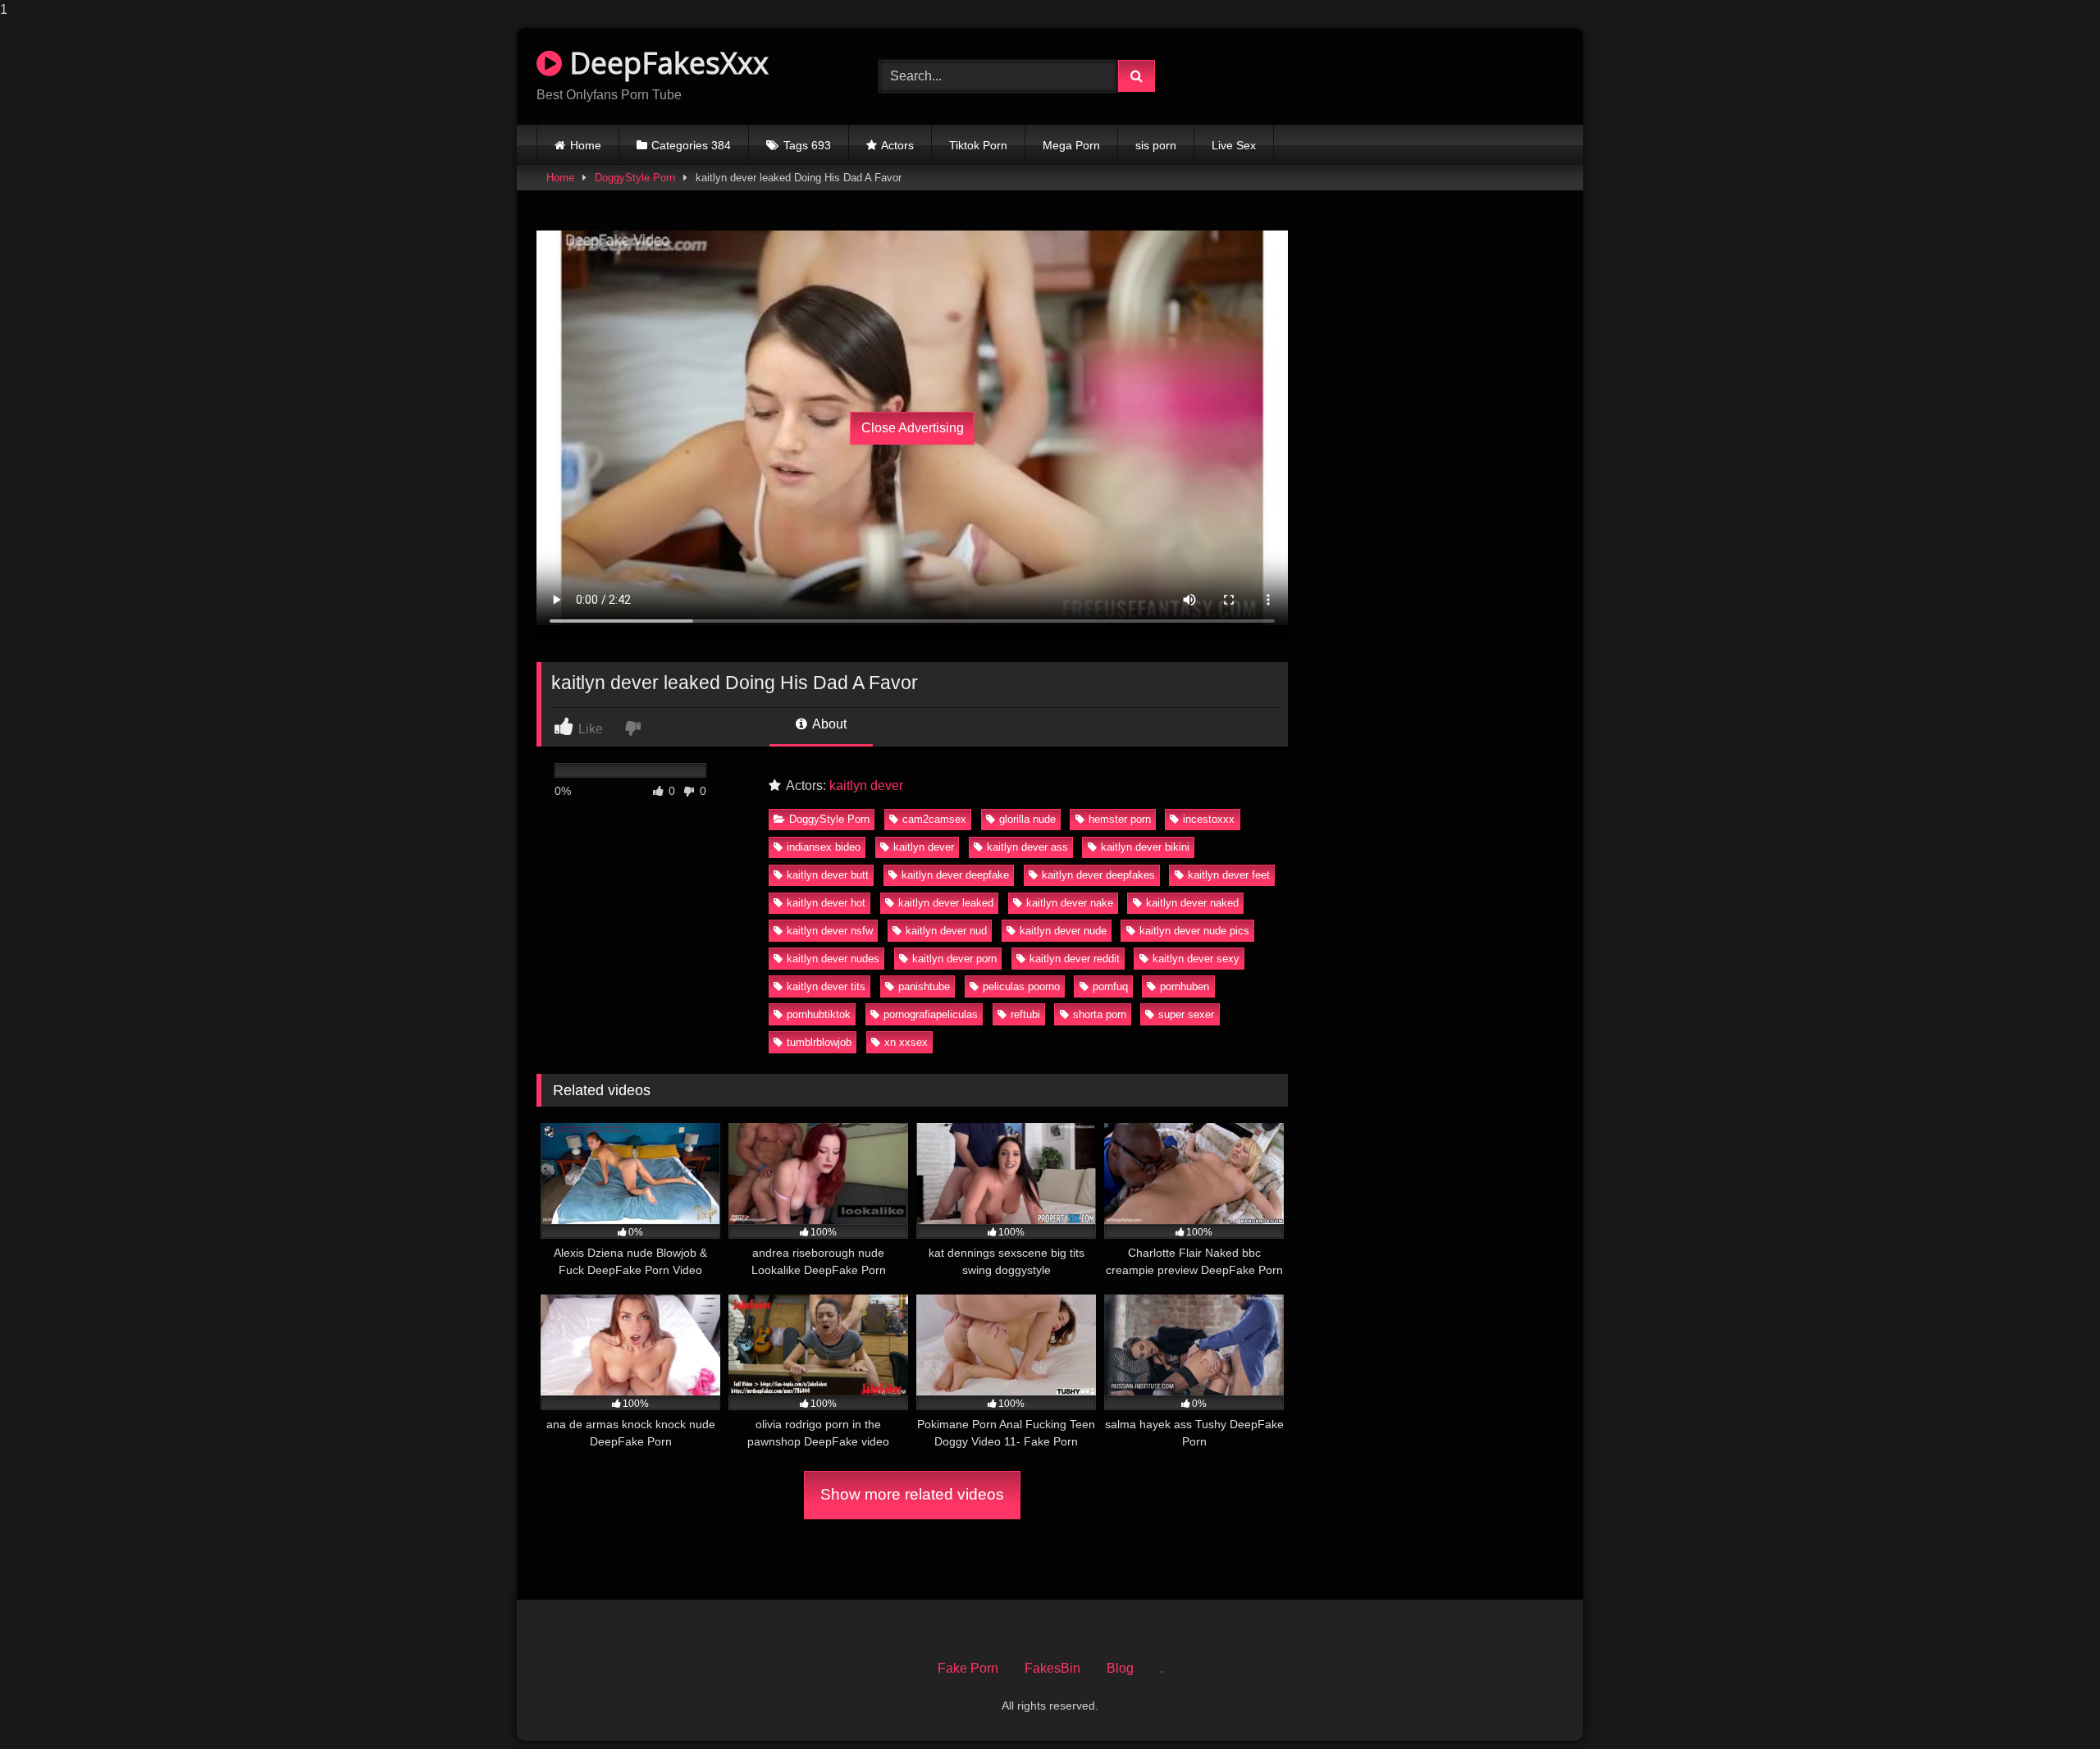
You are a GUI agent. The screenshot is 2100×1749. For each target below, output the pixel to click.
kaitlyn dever (866, 785)
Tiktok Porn (978, 145)
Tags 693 (807, 145)
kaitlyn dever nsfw (830, 931)
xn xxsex (906, 1042)
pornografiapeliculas (931, 1014)
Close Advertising (913, 428)
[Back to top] (2049, 1703)
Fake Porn (968, 1668)
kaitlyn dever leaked (946, 903)
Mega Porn (1071, 145)
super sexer (1186, 1014)
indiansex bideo (824, 847)
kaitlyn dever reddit (1075, 959)
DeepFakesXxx (665, 63)
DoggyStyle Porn (635, 178)
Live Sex (1234, 145)
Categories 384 (691, 145)
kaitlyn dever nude (1063, 931)
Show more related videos (912, 1494)
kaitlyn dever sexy (1196, 959)
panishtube (924, 986)
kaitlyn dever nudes (833, 959)
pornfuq (1110, 986)
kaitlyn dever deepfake (955, 875)
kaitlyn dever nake (1070, 903)
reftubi (1025, 1014)
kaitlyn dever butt (828, 875)
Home (586, 145)
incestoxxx (1209, 819)
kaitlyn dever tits (826, 986)
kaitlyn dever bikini (1145, 847)
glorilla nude (1027, 819)
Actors (897, 145)
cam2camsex (934, 819)
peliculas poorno (1021, 986)
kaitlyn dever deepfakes (1098, 875)
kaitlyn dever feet (1229, 875)
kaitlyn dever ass (1027, 847)
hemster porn (1120, 819)
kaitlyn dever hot (826, 903)
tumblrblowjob (819, 1042)
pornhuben (1185, 986)
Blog (1120, 1668)
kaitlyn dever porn (954, 959)
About (828, 724)
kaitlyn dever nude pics (1194, 931)
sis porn (1156, 145)
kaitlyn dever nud (946, 931)
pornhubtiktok (819, 1014)
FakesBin (1052, 1668)
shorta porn (1100, 1014)
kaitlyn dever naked (1192, 903)
